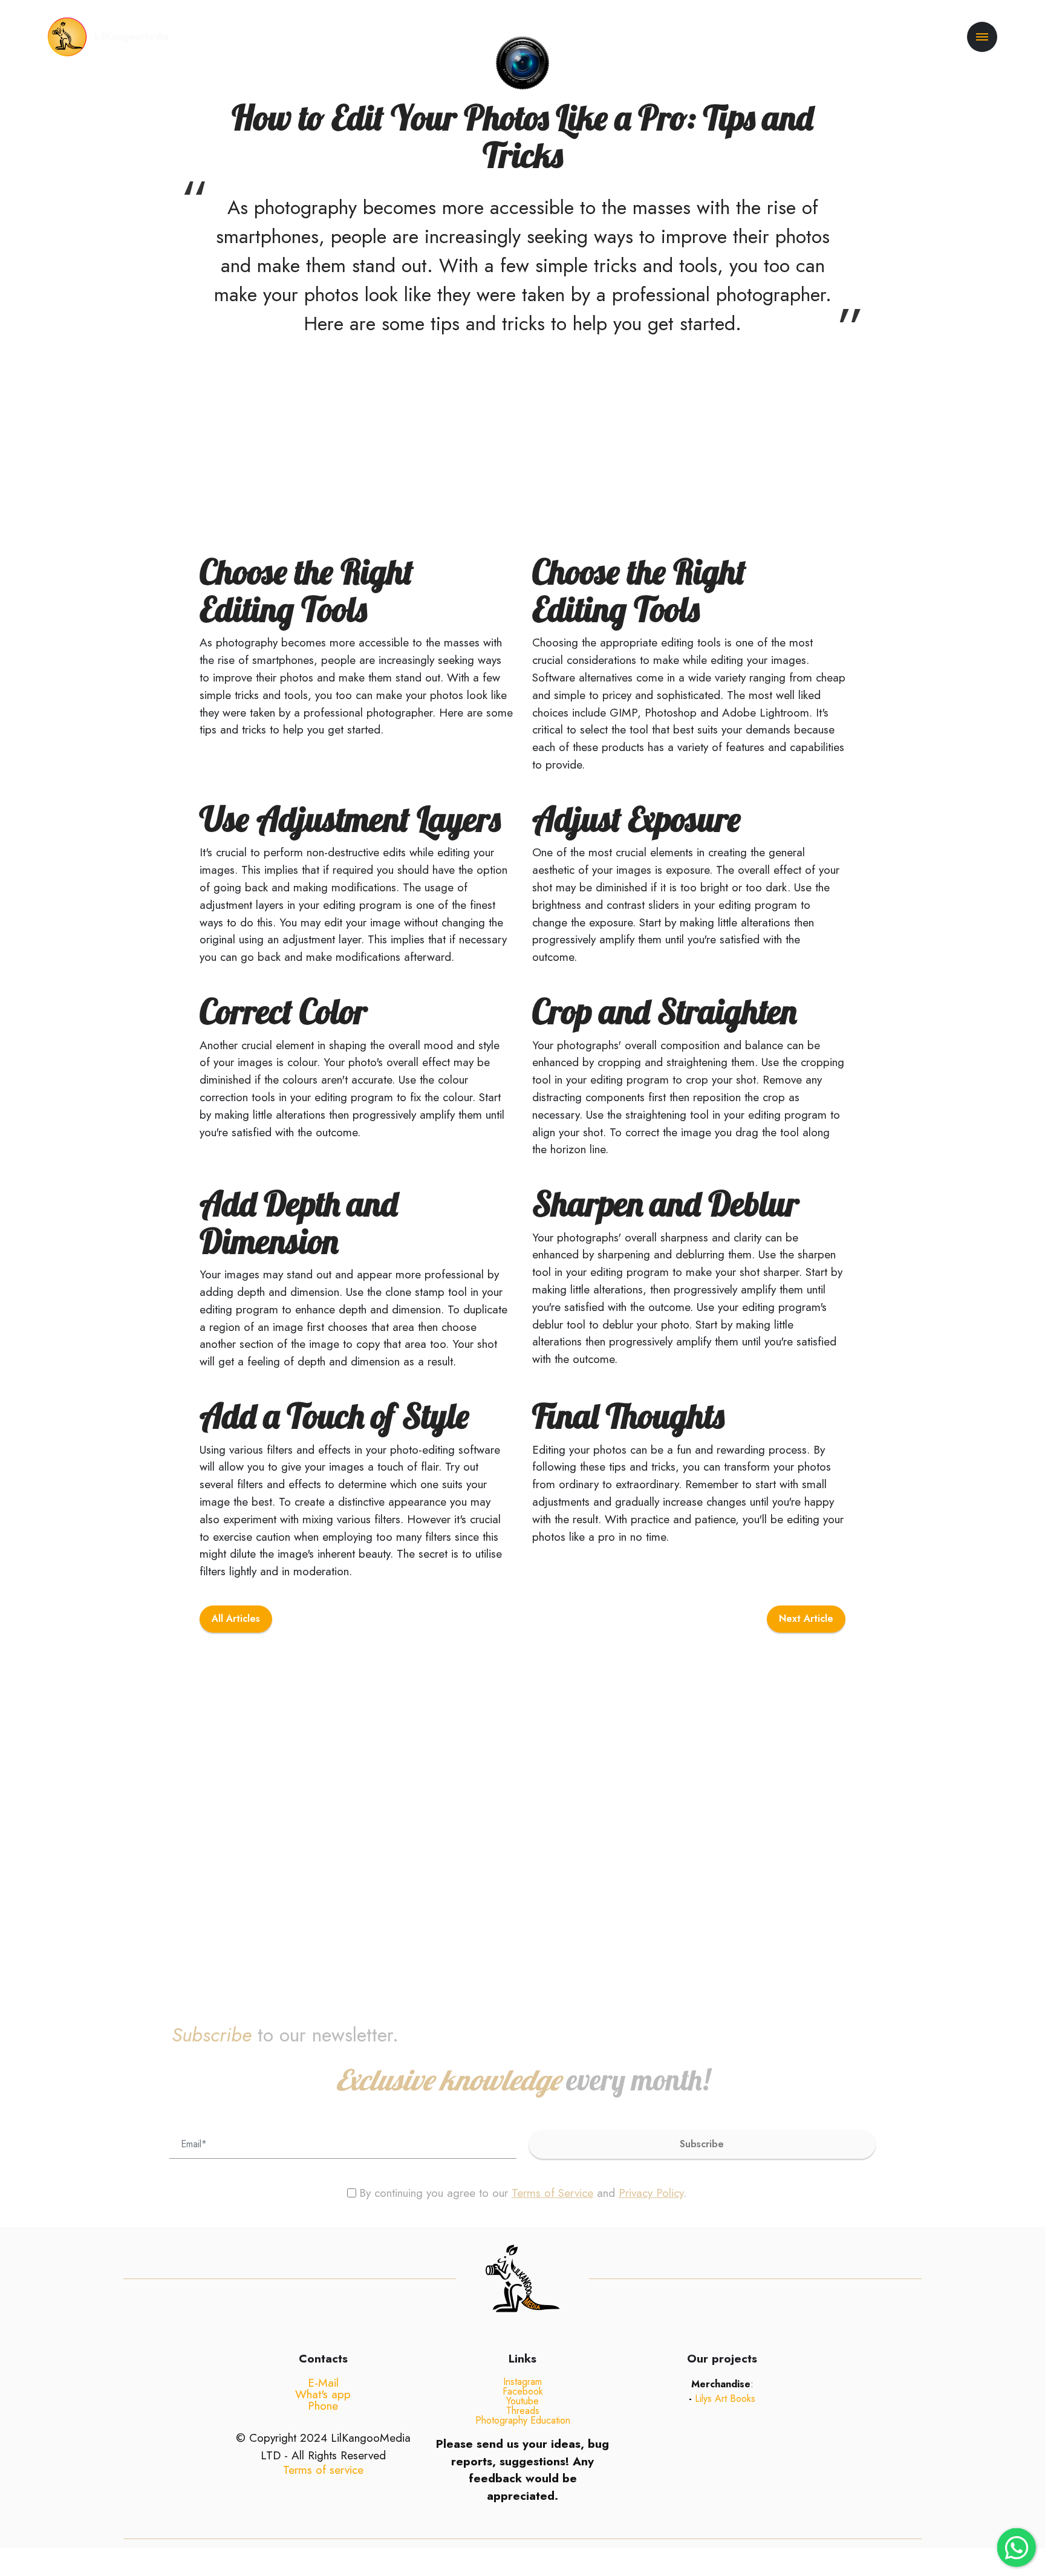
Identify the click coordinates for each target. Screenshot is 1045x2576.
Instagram (522, 2382)
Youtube (522, 2401)
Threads (523, 2411)
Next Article (806, 1618)
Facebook (523, 2391)
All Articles (236, 1618)
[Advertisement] (363, 441)
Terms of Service (552, 2193)
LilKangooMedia (132, 37)
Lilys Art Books (725, 2399)
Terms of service (323, 2470)
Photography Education (523, 2420)
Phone (323, 2405)
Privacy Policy (651, 2193)
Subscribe (702, 2144)
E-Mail (323, 2382)
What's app (323, 2394)
